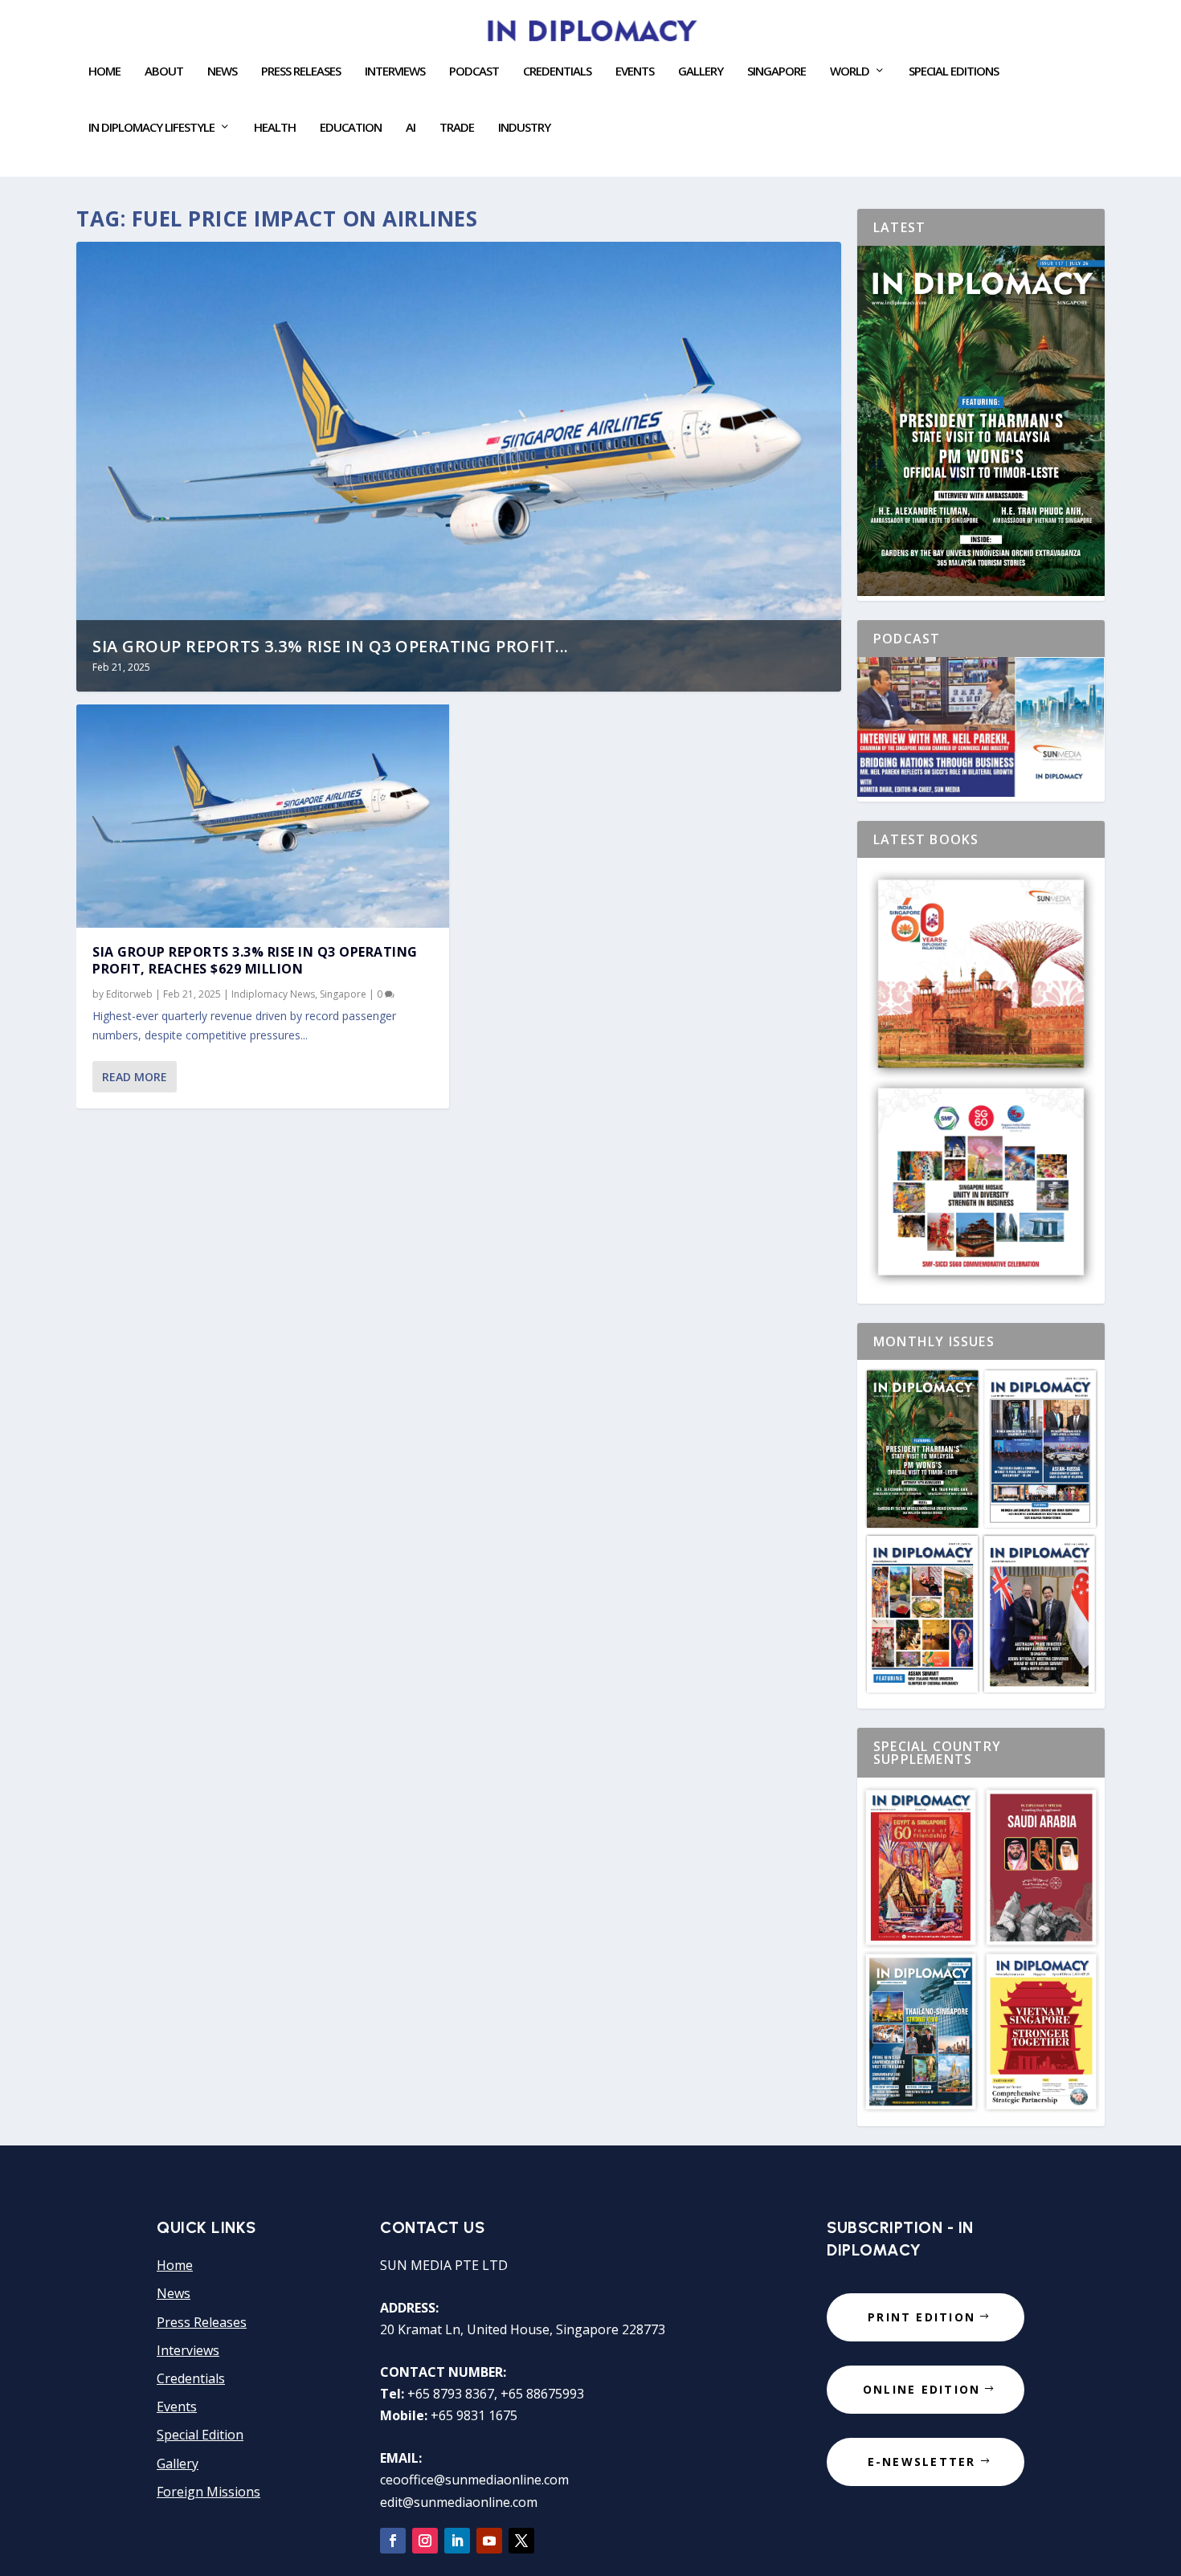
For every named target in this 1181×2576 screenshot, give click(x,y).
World (850, 71)
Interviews (395, 71)
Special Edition (200, 2435)
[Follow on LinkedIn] (457, 2541)
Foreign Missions (208, 2492)
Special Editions (954, 71)
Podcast (474, 71)
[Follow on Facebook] (393, 2541)
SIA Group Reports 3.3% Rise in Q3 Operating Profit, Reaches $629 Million (255, 960)
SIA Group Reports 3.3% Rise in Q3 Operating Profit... (331, 646)
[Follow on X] (521, 2541)
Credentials (557, 71)
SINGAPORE (776, 71)
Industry (524, 128)
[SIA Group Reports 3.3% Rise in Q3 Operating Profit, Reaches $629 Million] (263, 816)
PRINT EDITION (922, 2317)
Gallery (701, 71)
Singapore (343, 994)
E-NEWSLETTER (922, 2462)
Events (177, 2407)
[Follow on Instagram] (425, 2541)
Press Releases (301, 71)
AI (411, 128)
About (164, 71)
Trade (457, 128)
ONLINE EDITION (922, 2389)
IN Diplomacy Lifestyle (151, 128)
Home (104, 71)
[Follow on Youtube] (489, 2541)
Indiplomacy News (273, 994)
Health (275, 128)
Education (351, 128)
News (222, 71)
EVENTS (635, 71)
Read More (135, 1077)
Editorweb (129, 994)
